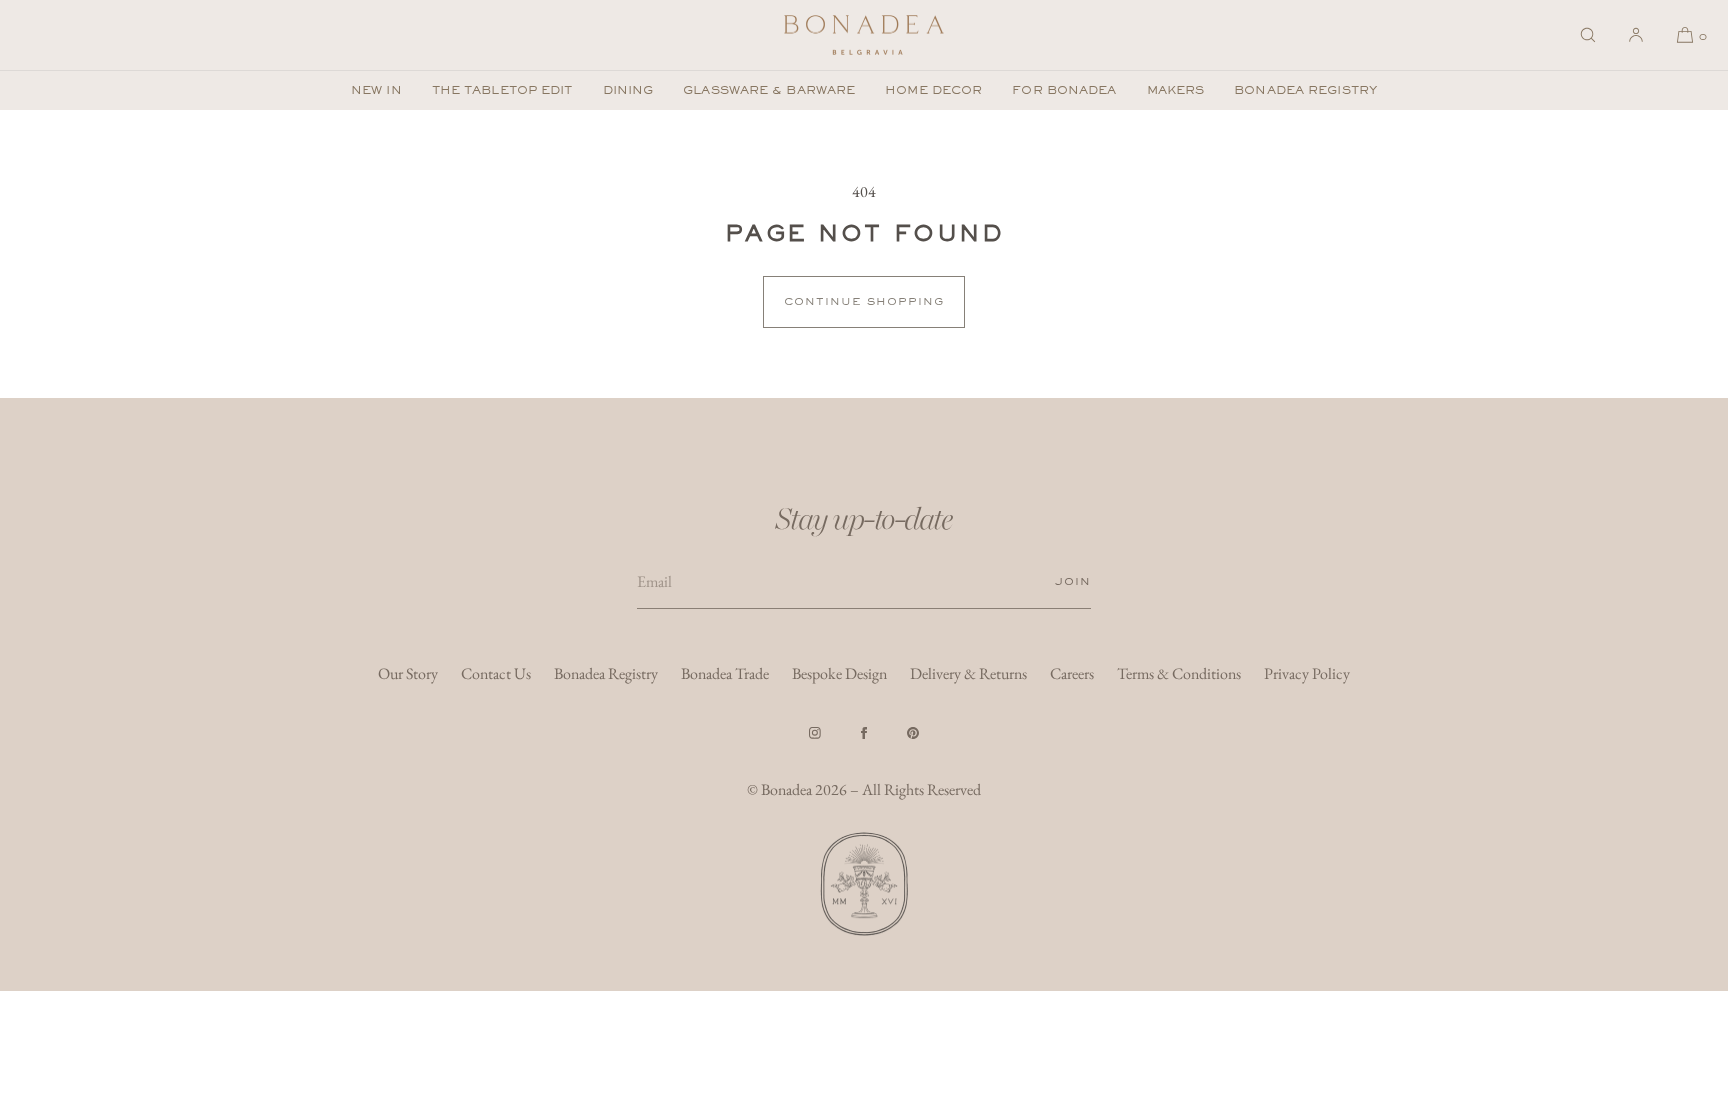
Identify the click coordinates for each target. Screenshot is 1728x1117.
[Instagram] (815, 733)
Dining (628, 90)
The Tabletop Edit (502, 90)
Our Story (408, 673)
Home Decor (933, 90)
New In (376, 90)
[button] (1588, 35)
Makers (1176, 90)
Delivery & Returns (968, 673)
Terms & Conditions (1179, 673)
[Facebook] (864, 733)
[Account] (1636, 35)
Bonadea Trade (725, 673)
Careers (1072, 673)
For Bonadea (1064, 90)
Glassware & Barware (769, 90)
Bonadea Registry (1305, 90)
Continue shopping (864, 301)
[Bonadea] (864, 35)
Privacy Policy (1307, 673)
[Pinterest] (913, 733)
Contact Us (496, 673)
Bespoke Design (839, 673)
